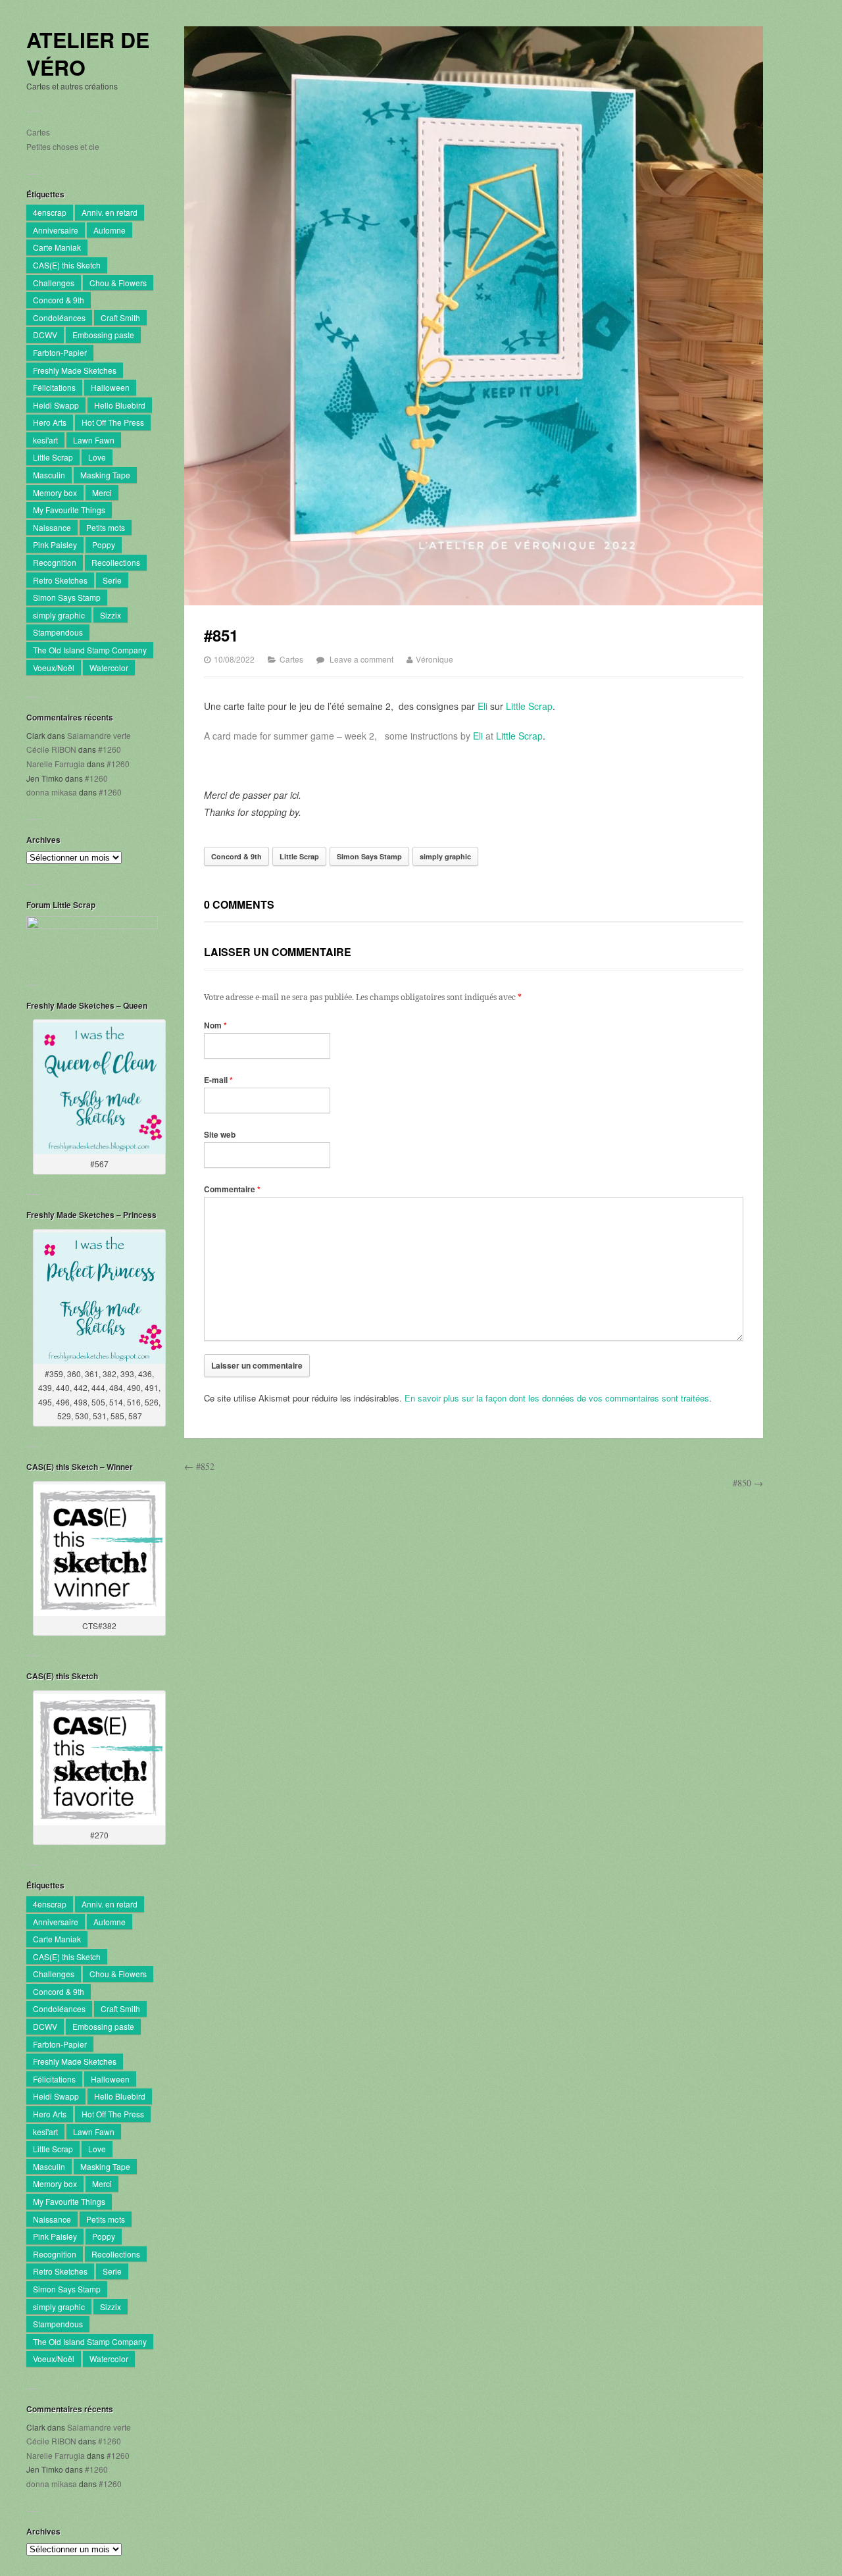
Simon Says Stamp (67, 597)
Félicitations (54, 387)
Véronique (434, 659)
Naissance (52, 527)
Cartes (38, 132)
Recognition (55, 562)
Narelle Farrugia (56, 764)
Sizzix (111, 615)
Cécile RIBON (51, 749)
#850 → (748, 1483)
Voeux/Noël (54, 668)
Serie (112, 580)
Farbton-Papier (60, 352)
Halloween (110, 387)
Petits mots (106, 527)
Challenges (54, 283)
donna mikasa (52, 792)
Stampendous (58, 632)
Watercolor (109, 668)
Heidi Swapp (56, 405)
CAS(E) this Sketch (67, 265)
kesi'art (45, 440)
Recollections (116, 562)
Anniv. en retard (110, 212)
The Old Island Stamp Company (90, 650)
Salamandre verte (99, 735)
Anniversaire (56, 230)
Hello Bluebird (120, 405)
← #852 (199, 1466)
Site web (220, 1134)
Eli (483, 706)
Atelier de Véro (88, 54)
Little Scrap (53, 457)
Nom (215, 1025)
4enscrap (50, 212)
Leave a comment (361, 659)
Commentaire (232, 1189)
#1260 (110, 749)
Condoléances (59, 317)
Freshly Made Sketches (75, 370)
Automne (110, 230)
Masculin (49, 475)
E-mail (218, 1080)
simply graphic (59, 615)
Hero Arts (50, 422)
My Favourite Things (69, 510)
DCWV (45, 335)
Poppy (104, 544)
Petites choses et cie (63, 146)
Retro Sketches (60, 580)
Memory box (55, 492)
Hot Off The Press (113, 422)
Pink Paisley (55, 544)
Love (97, 457)
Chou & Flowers (118, 283)
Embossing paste (103, 335)
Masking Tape (105, 475)
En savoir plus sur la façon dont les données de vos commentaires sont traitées (557, 1398)
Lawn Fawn (94, 440)
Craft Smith (120, 317)
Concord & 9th (59, 300)
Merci (102, 492)
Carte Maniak (57, 247)
